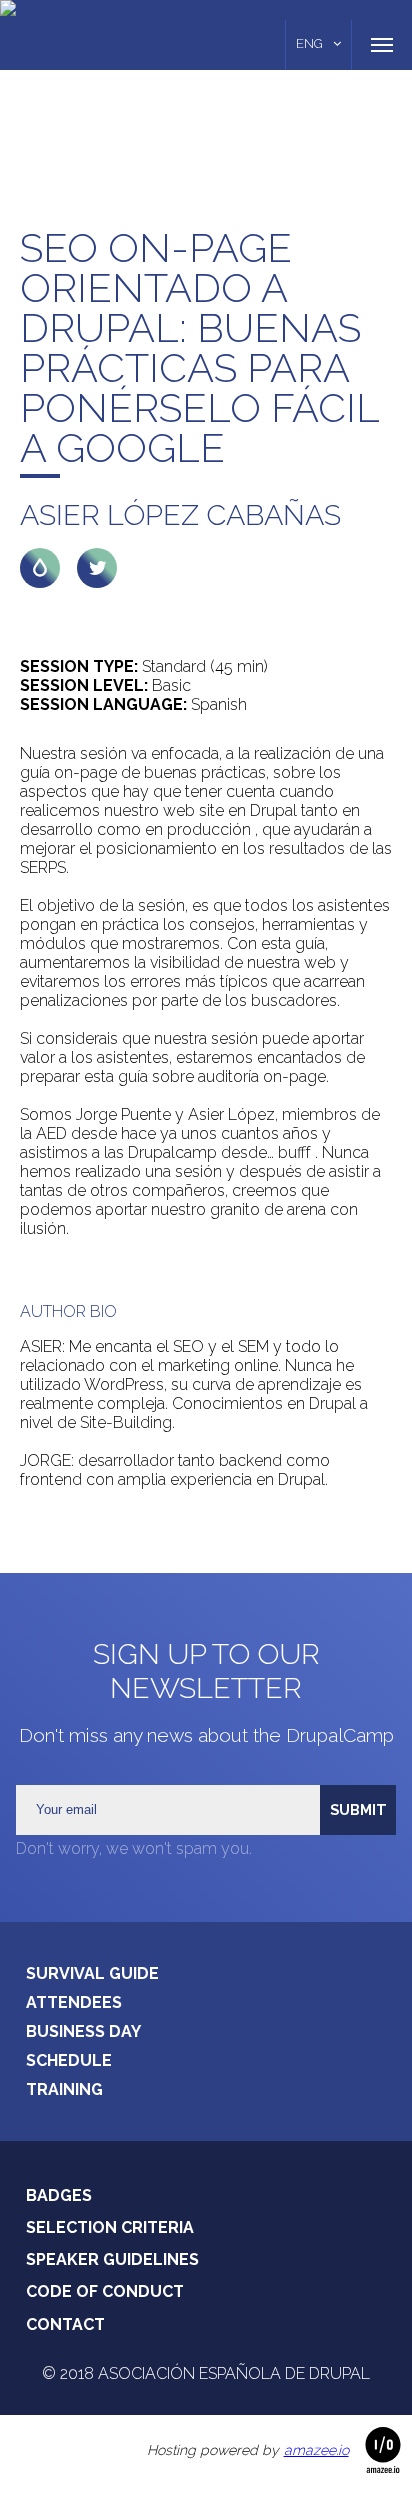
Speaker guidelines (112, 2259)
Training (64, 2089)
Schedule (69, 2060)
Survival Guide (92, 1973)
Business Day (83, 2031)
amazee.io (316, 2450)
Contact (65, 2324)
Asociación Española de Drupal (234, 2373)
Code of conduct (105, 2291)
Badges (59, 2195)
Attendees (74, 2002)
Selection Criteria (110, 2227)
